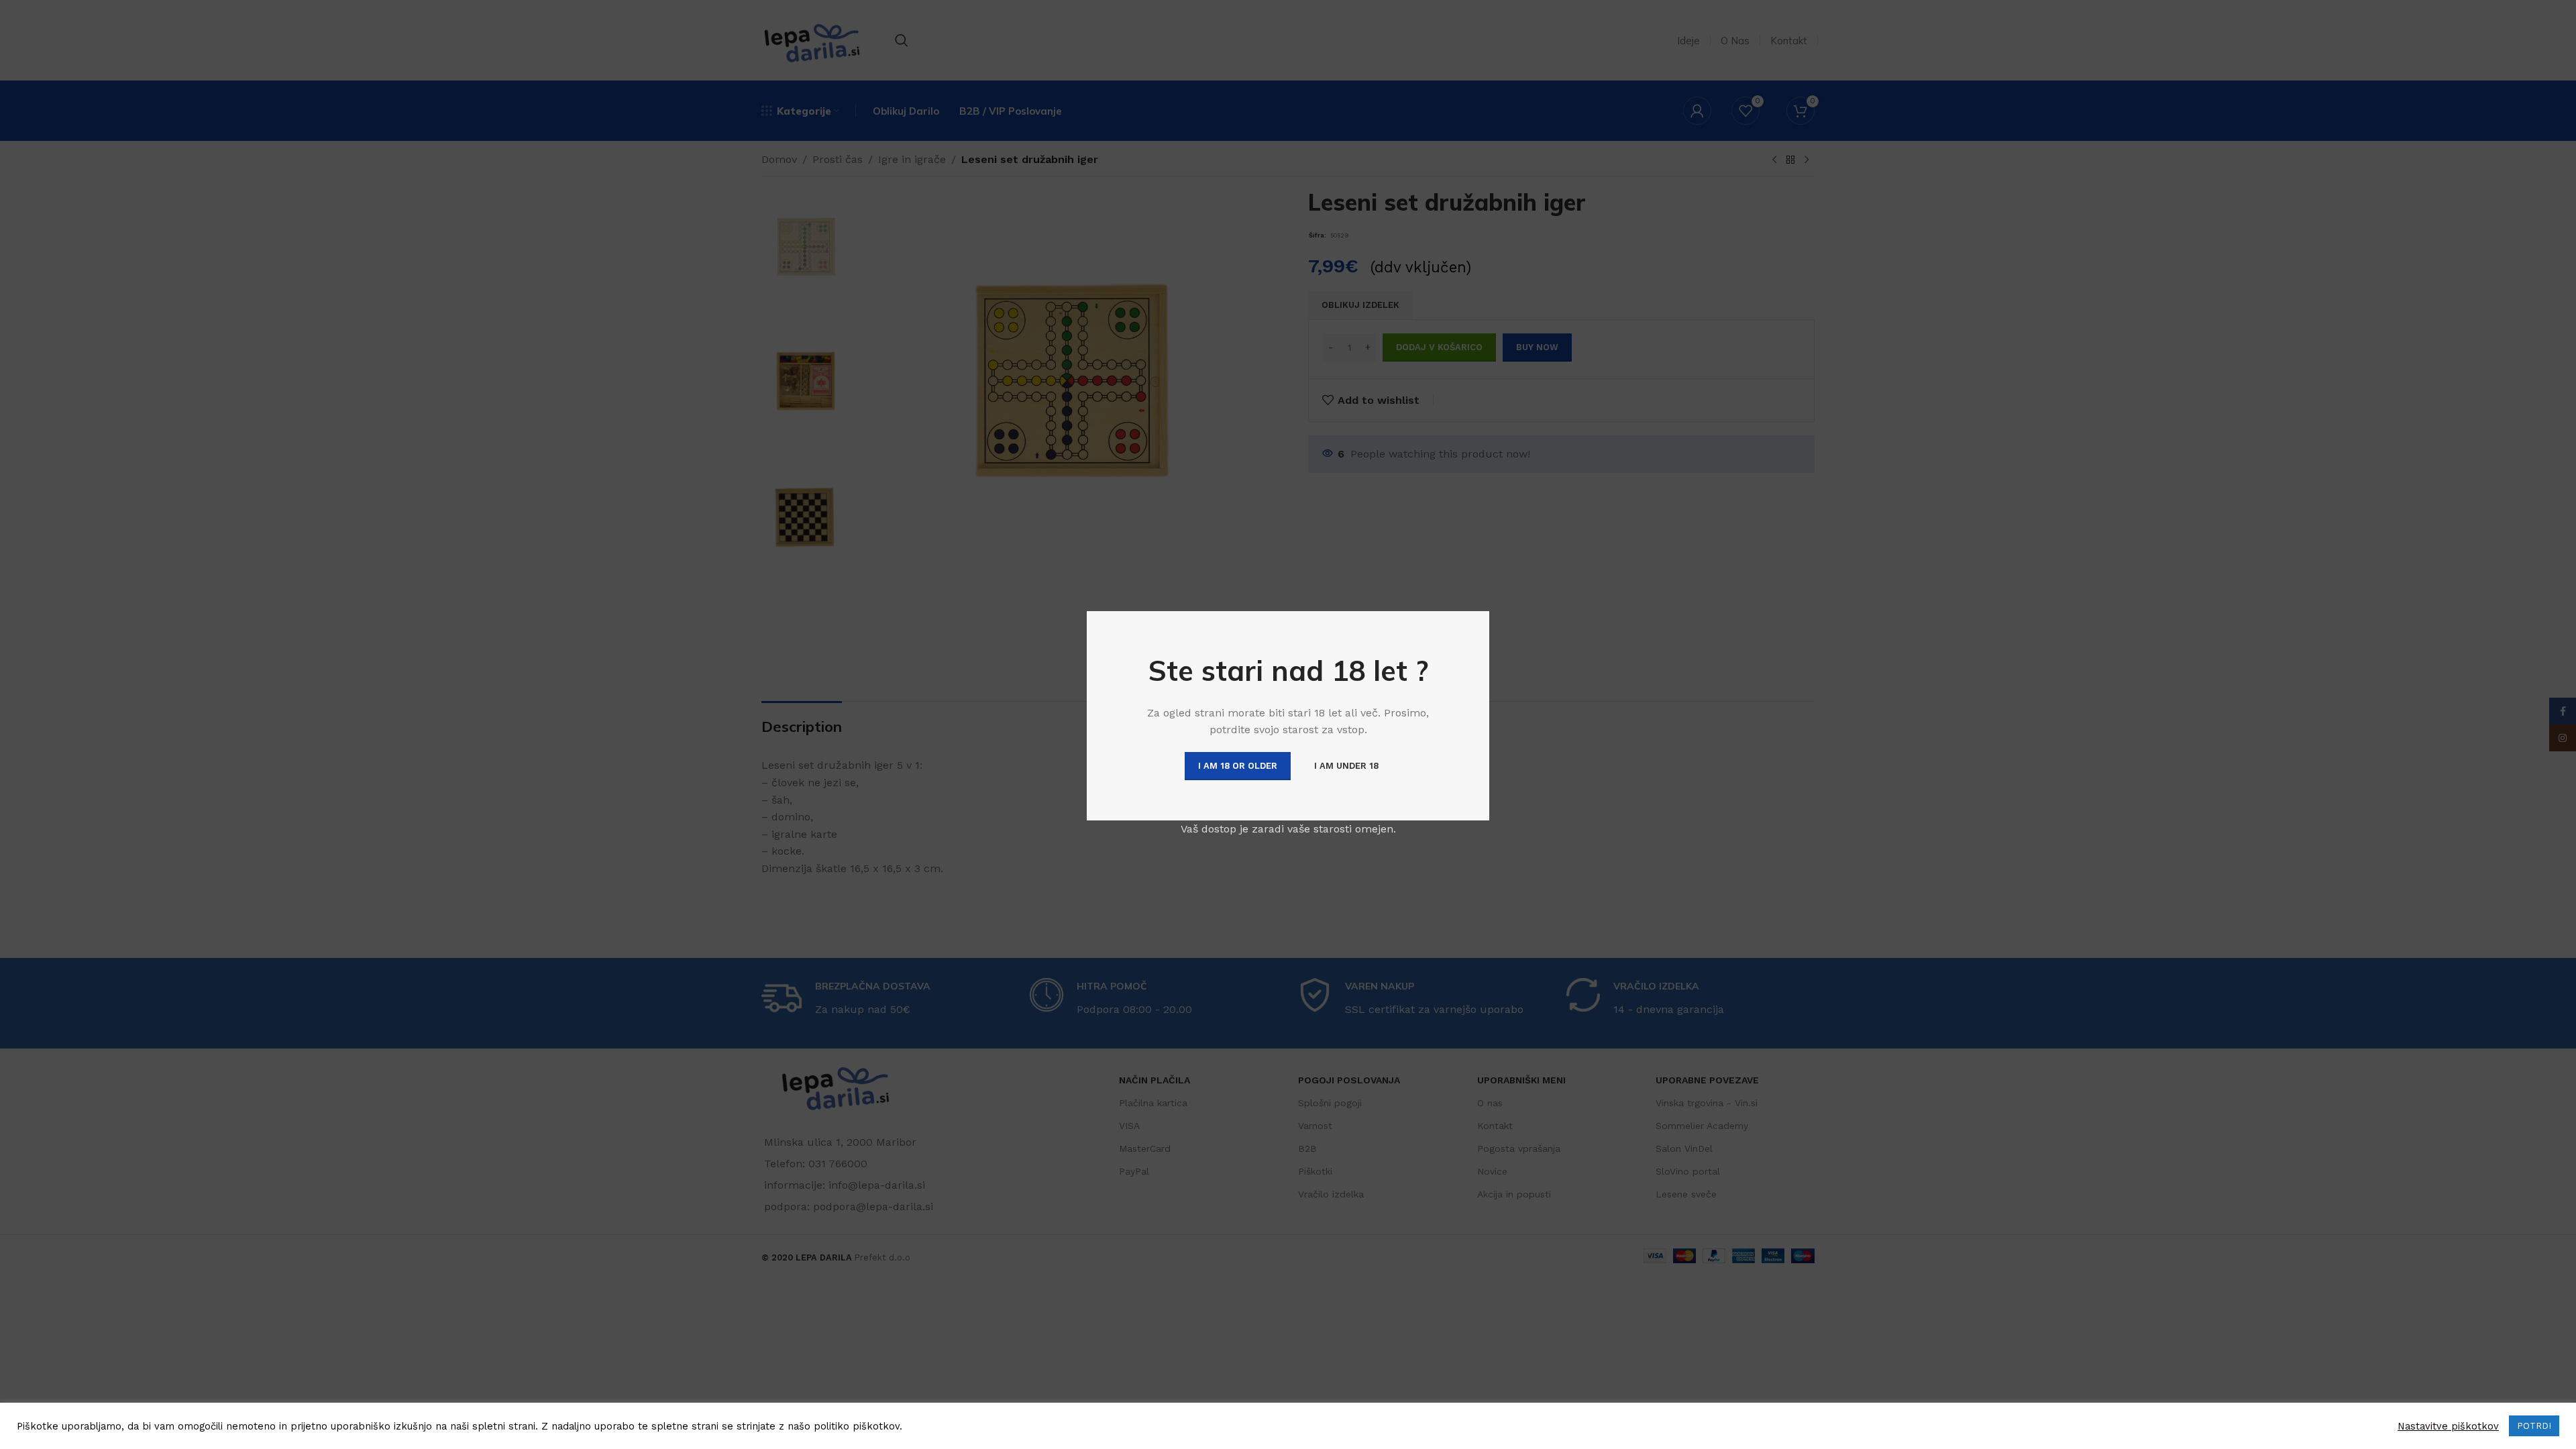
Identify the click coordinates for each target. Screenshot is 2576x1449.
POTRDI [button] (2534, 1426)
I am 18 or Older (1238, 766)
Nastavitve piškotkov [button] (2448, 1426)
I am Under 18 (1346, 766)
